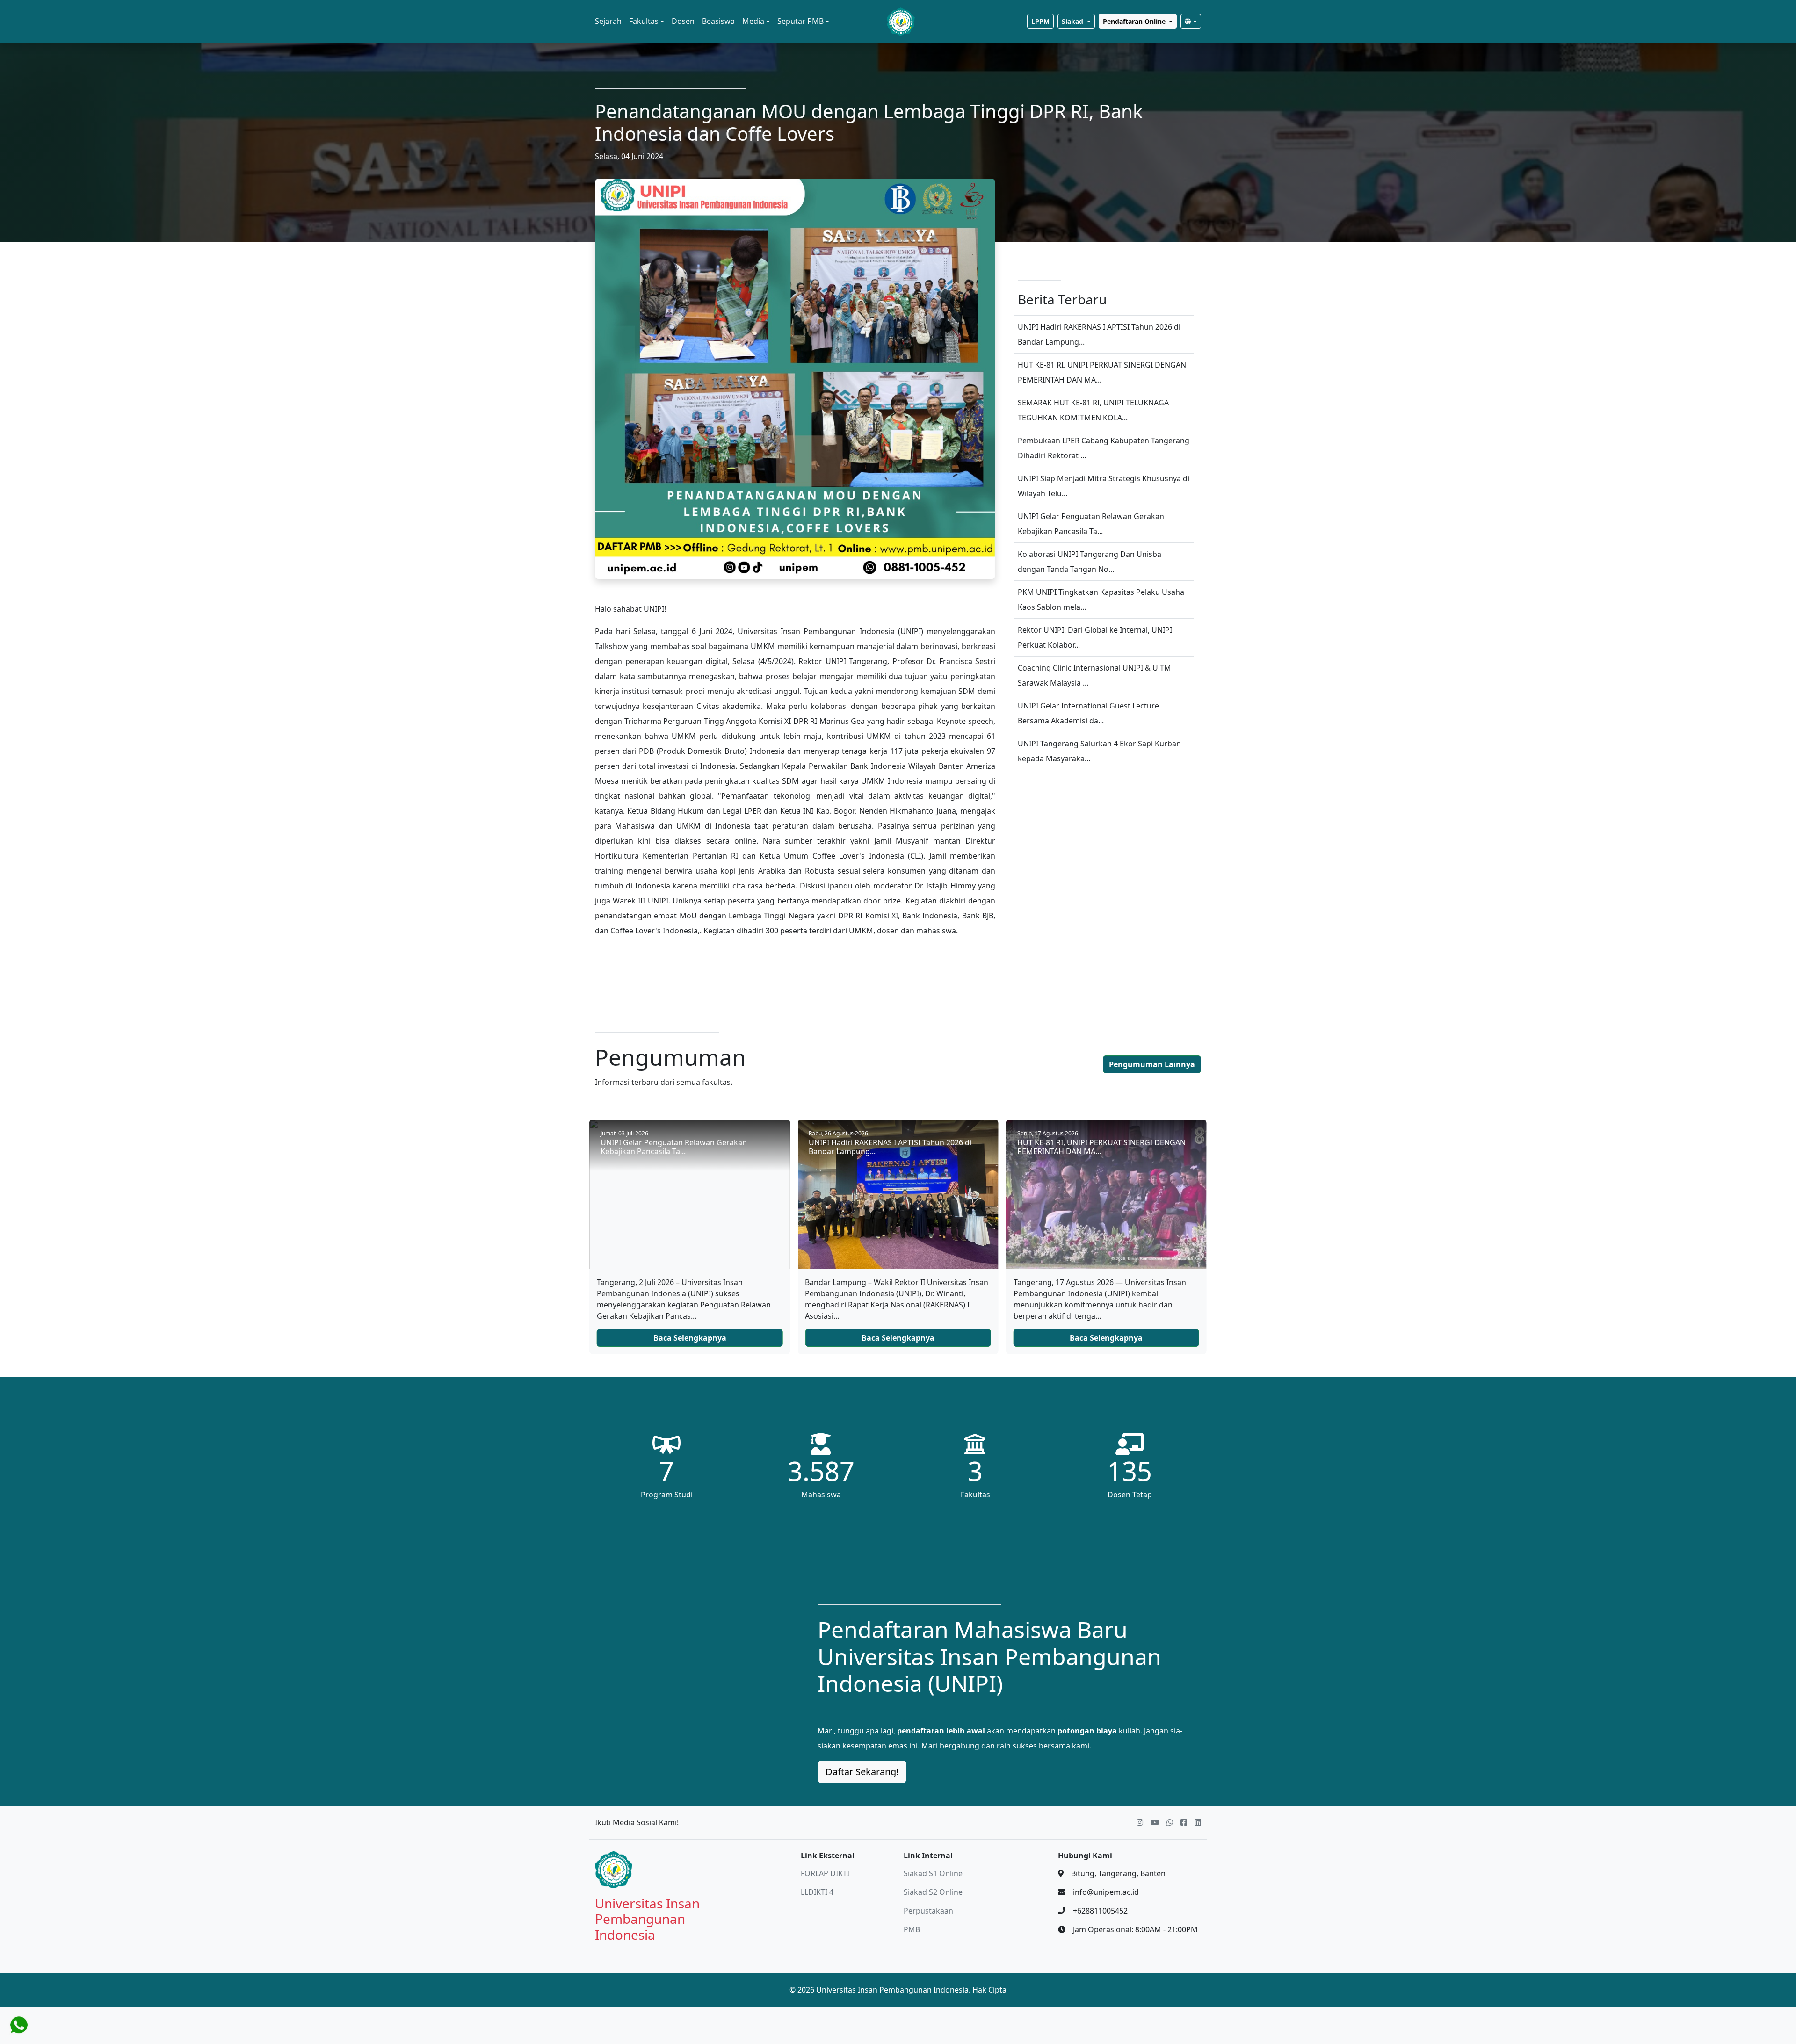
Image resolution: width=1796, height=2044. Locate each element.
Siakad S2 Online (933, 1892)
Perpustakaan (928, 1911)
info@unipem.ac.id (1106, 1892)
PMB (912, 1929)
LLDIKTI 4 (817, 1892)
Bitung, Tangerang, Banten (1118, 1873)
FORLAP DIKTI (825, 1873)
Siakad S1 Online (933, 1873)
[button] (608, 22)
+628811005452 (1100, 1911)
